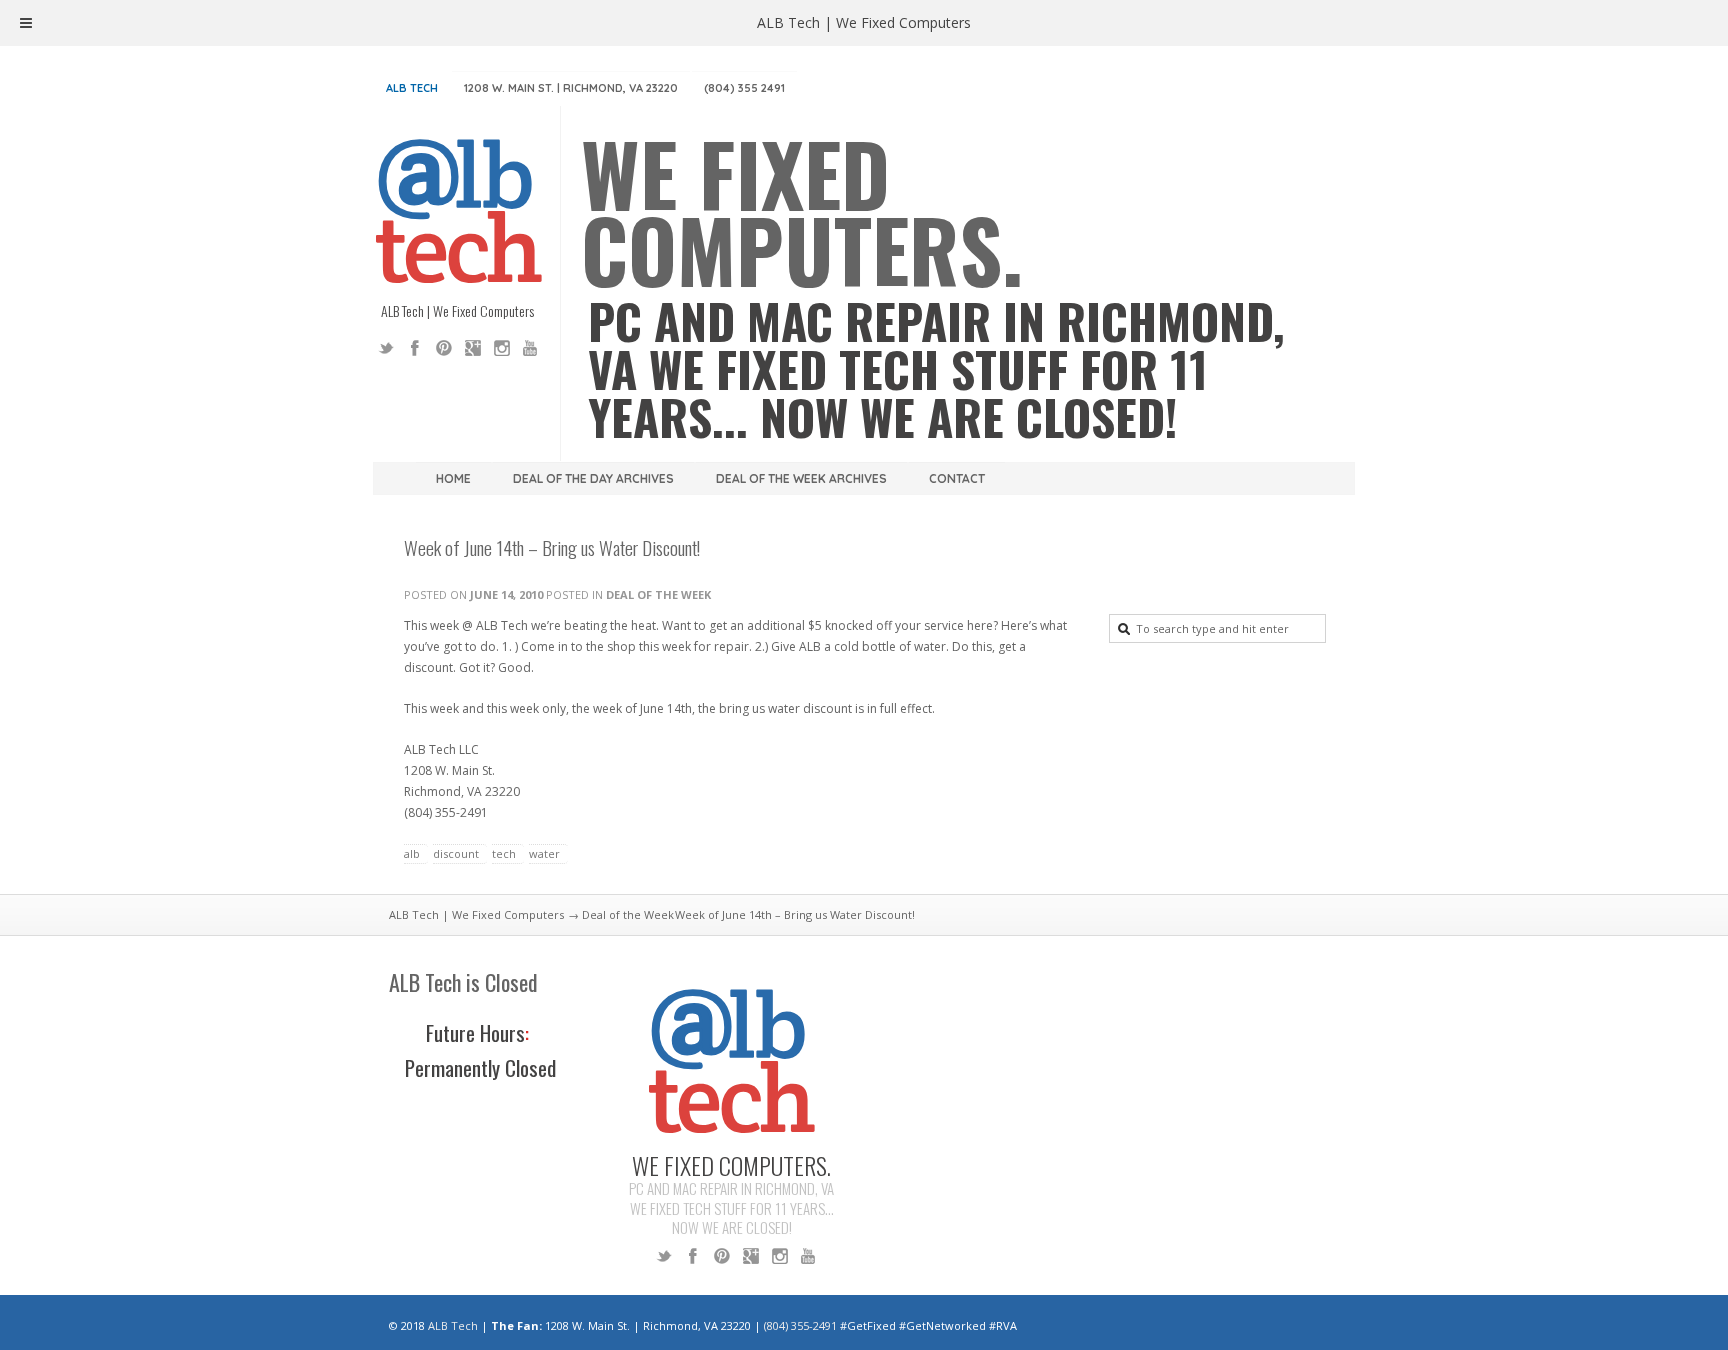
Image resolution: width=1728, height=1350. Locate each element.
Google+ (473, 348)
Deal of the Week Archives (801, 478)
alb (412, 853)
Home (453, 478)
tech (504, 853)
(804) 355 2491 (744, 88)
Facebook (415, 348)
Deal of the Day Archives (593, 478)
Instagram (502, 348)
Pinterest (444, 348)
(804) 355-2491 (800, 1325)
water (544, 853)
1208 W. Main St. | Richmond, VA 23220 (571, 88)
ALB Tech (412, 88)
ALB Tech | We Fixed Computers (476, 914)
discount (456, 853)
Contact (957, 478)
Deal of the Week (658, 594)
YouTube (531, 348)
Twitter (386, 348)
